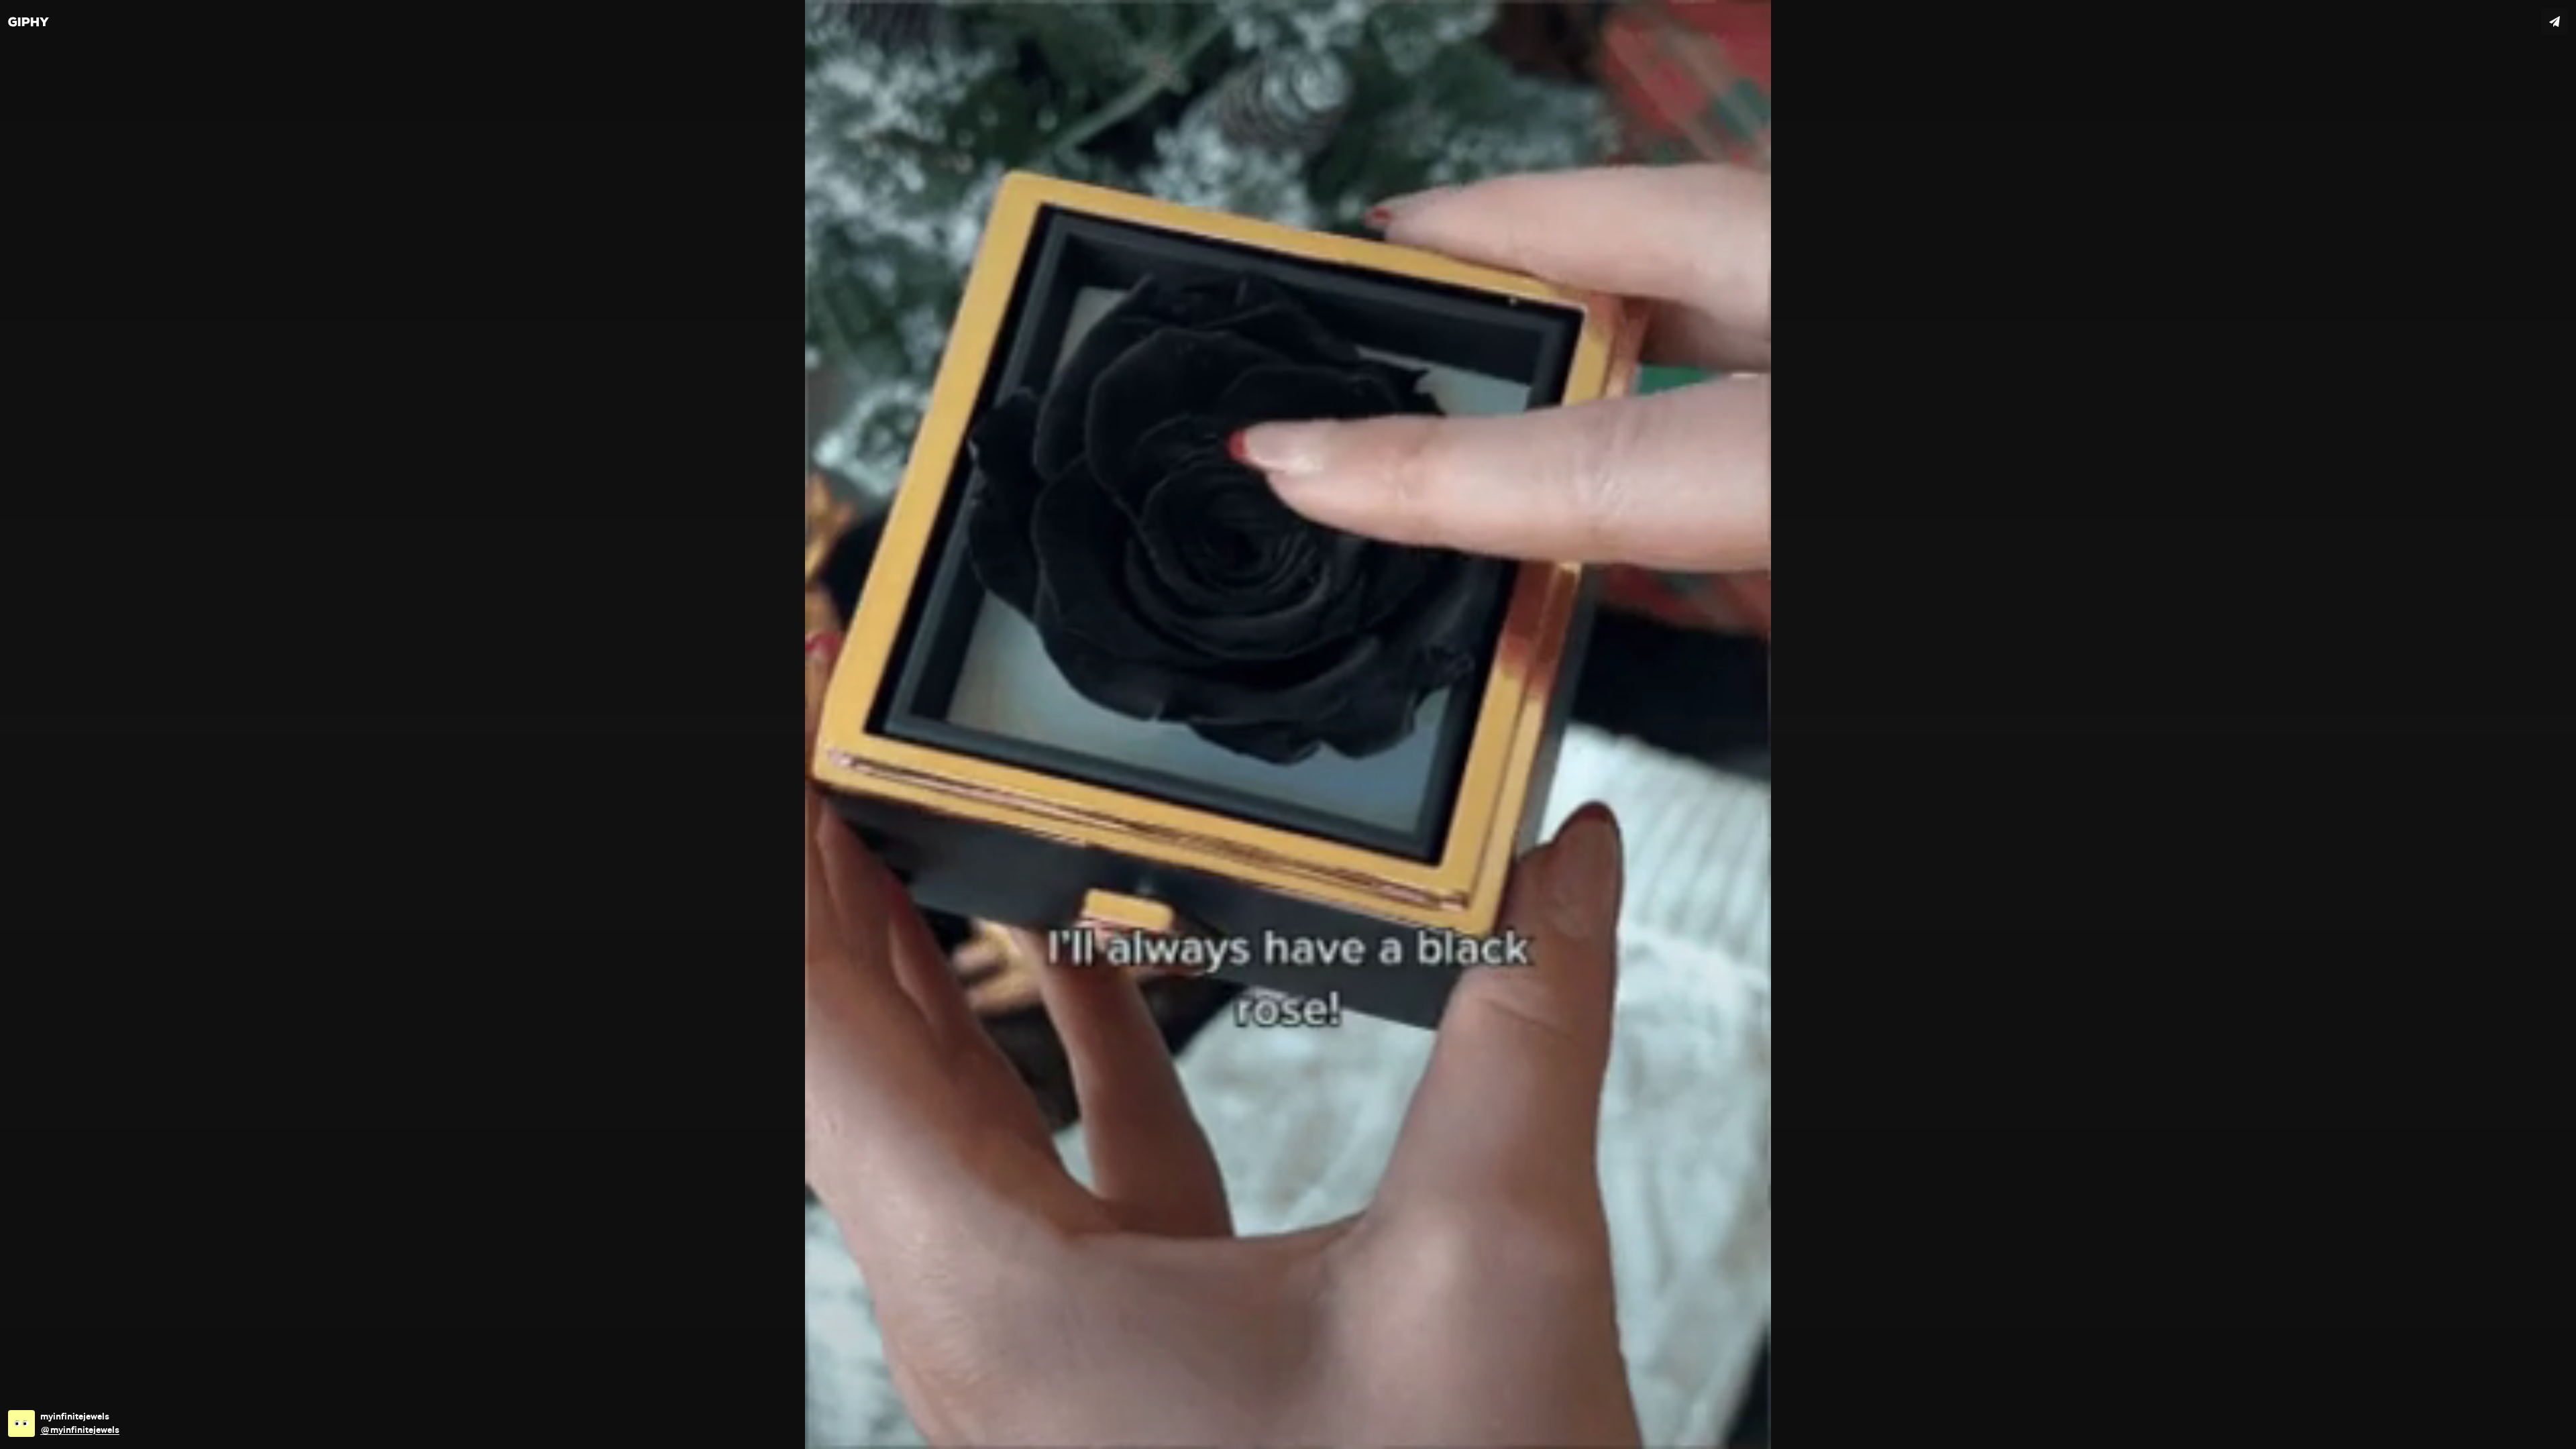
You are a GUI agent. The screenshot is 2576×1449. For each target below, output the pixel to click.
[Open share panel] (2555, 21)
